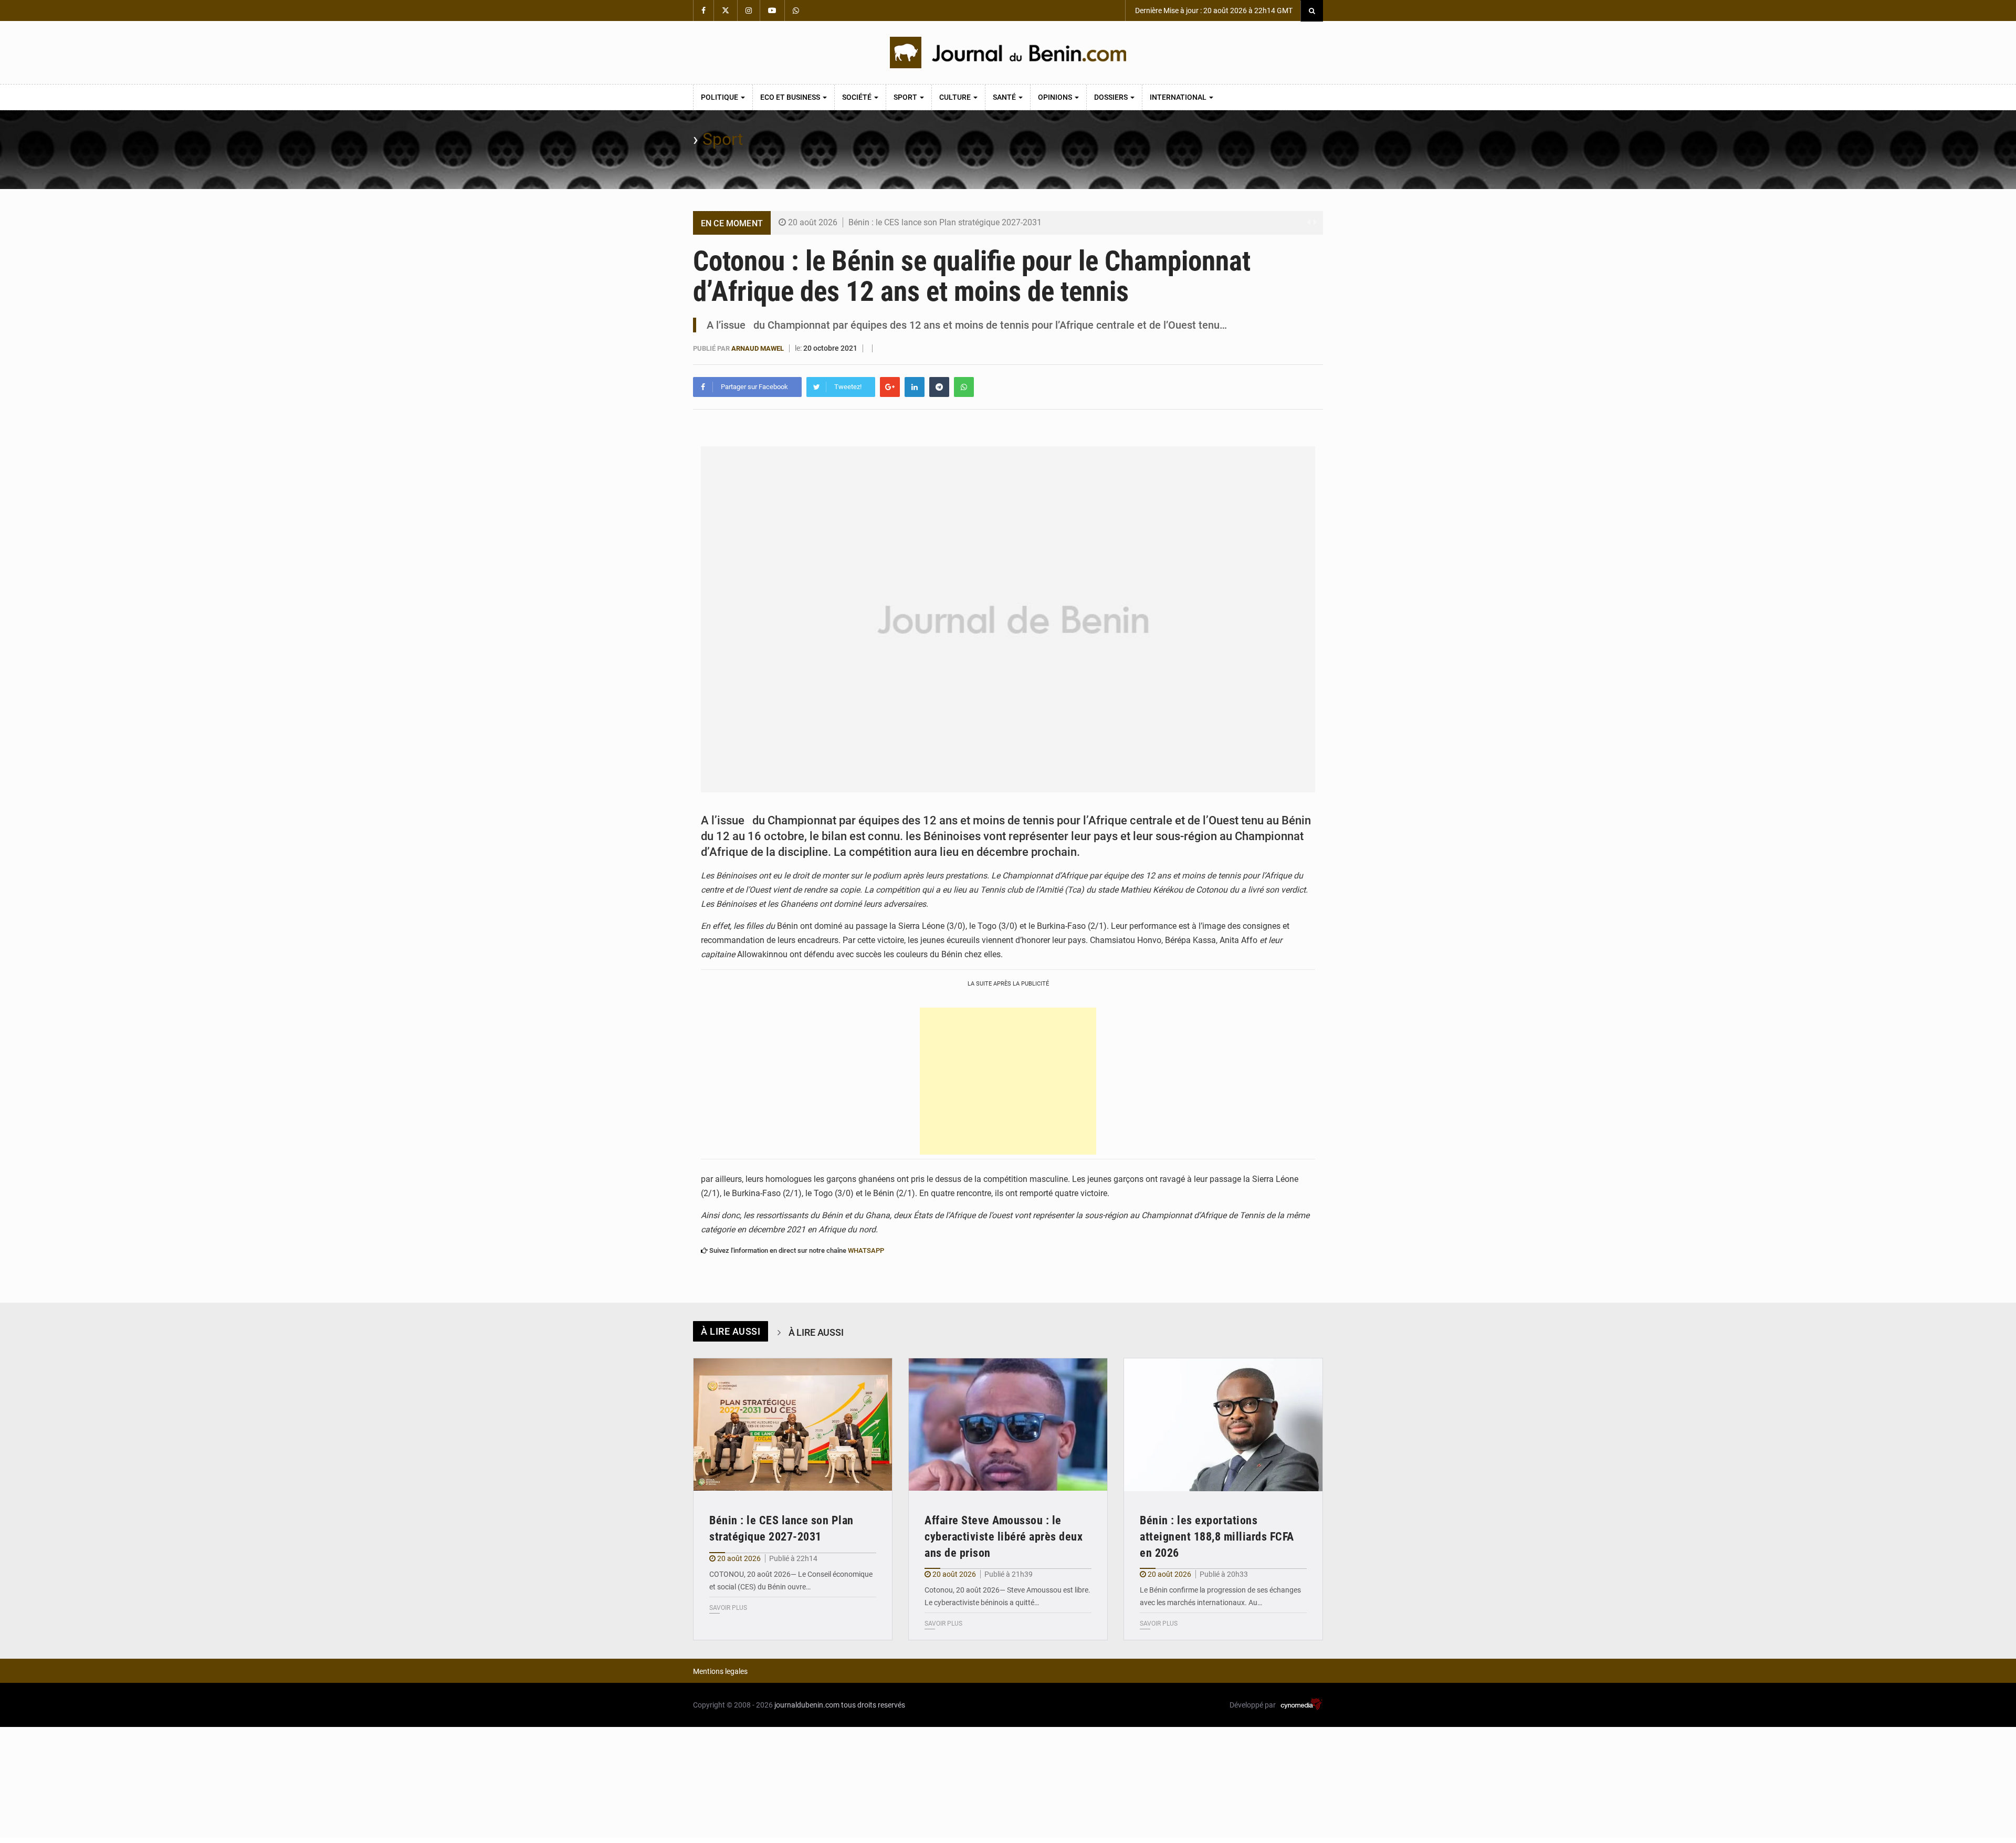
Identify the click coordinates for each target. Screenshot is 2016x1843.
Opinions (1056, 97)
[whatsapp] (964, 387)
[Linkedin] (915, 387)
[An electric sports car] (793, 1425)
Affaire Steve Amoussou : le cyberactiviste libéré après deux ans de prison (1004, 1537)
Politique (720, 97)
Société (858, 97)
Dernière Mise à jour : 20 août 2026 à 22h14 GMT (1213, 11)
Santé (1005, 97)
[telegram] (939, 387)
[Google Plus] (890, 387)
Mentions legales (720, 1671)
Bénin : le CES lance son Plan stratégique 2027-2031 (945, 222)
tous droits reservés (873, 1705)
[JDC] (1008, 53)
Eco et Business (791, 97)
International (1179, 97)
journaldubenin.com (807, 1705)
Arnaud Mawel (758, 348)
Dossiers (1112, 97)
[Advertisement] (1008, 1081)
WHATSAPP (866, 1250)
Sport (906, 97)
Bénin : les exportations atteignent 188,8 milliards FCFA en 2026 (1217, 1537)
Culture (956, 97)
